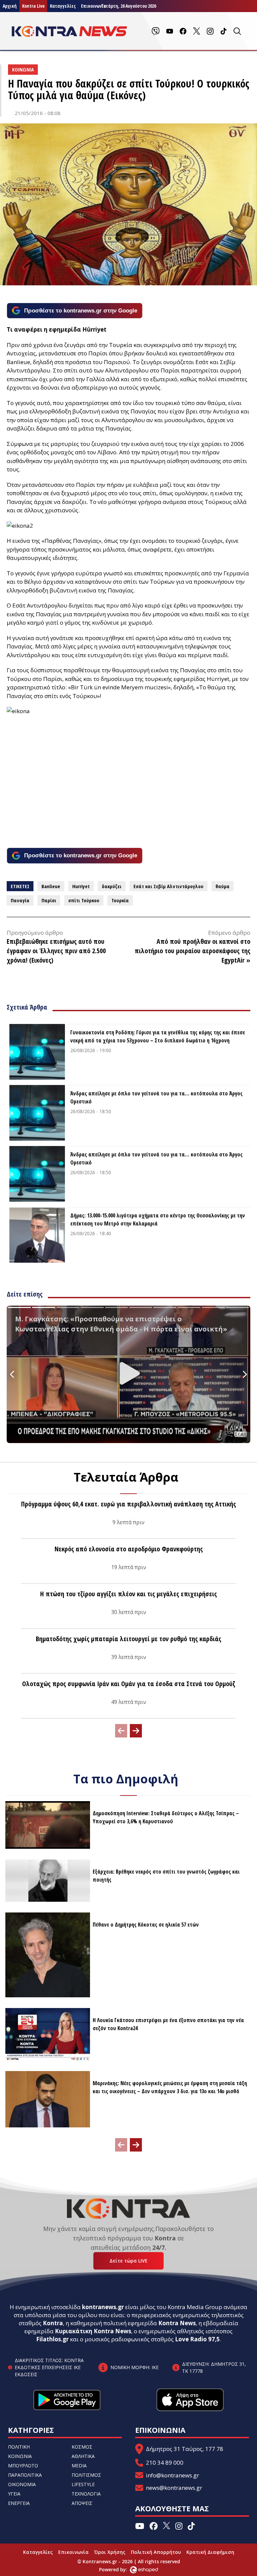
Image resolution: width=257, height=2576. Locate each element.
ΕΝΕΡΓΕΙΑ (19, 2503)
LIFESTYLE (83, 2484)
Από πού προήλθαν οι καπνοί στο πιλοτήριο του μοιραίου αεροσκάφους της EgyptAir (192, 951)
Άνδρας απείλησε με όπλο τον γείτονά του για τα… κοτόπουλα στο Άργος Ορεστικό (156, 1097)
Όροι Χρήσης (110, 2552)
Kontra (53, 2323)
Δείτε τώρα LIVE (128, 2261)
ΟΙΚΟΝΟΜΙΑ (22, 2484)
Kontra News (177, 2323)
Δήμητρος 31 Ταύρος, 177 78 (185, 2449)
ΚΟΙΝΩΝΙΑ (20, 2456)
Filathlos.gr (52, 2339)
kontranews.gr (103, 2307)
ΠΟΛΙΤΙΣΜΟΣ (86, 2475)
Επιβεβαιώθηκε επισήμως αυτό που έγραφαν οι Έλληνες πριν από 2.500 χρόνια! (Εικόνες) (56, 951)
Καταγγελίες (63, 6)
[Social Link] (156, 31)
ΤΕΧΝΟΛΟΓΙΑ (86, 2494)
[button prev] (121, 1731)
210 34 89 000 (165, 2463)
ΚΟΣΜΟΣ (82, 2447)
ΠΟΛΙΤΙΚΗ (19, 2447)
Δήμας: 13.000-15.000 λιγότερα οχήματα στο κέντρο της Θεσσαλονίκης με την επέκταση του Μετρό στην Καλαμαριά (158, 1219)
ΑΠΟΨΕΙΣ (82, 2503)
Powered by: (120, 2569)
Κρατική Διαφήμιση (210, 2552)
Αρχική (10, 6)
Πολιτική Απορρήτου (156, 2552)
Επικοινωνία (73, 2552)
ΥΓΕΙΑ (14, 2494)
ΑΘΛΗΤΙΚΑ (83, 2456)
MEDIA (79, 2466)
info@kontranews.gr (173, 2475)
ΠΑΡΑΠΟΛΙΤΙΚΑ (25, 2475)
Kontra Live (33, 6)
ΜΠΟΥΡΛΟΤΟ (23, 2466)
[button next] (136, 1731)
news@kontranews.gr (174, 2488)
